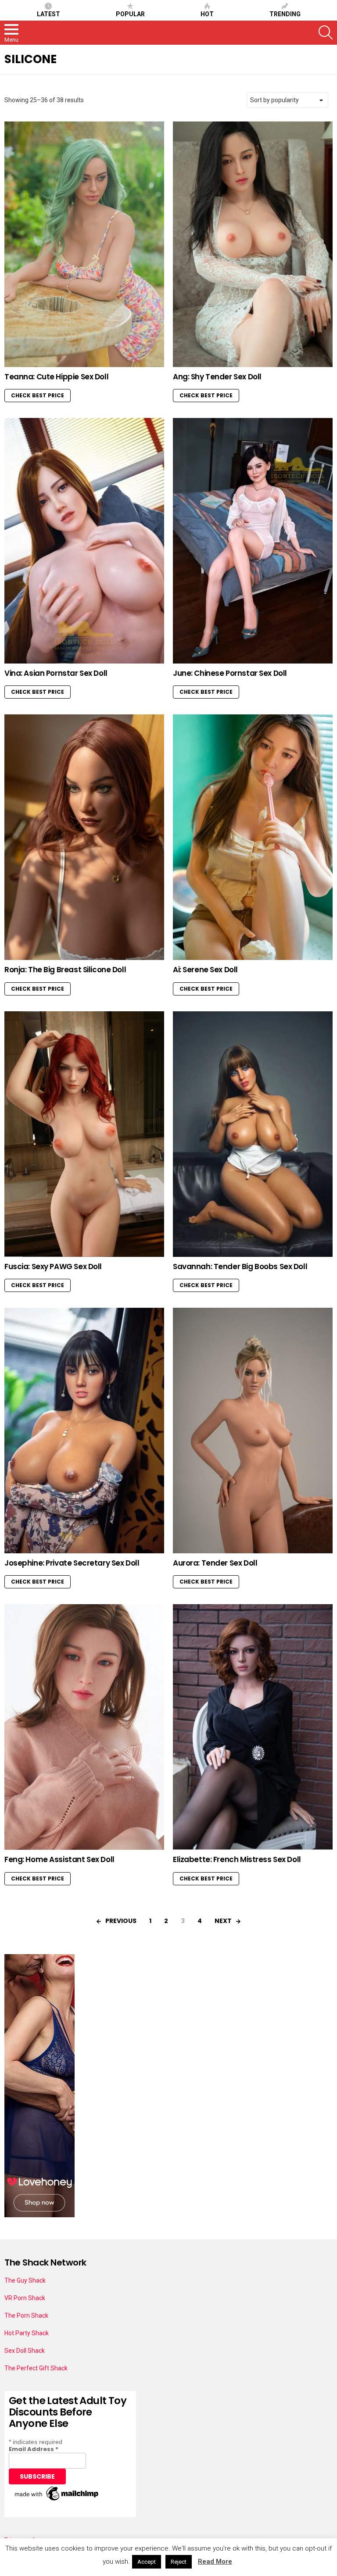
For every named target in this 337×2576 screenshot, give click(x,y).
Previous (121, 1921)
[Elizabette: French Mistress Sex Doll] (253, 1727)
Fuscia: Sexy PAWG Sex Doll (53, 1267)
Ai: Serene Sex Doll (205, 970)
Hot (207, 14)
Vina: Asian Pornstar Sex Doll (56, 673)
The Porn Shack (26, 2316)
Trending (285, 14)
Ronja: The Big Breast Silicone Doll (65, 970)
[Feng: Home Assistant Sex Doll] (84, 1727)
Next (223, 1921)
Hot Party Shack (27, 2333)
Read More (215, 2562)
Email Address (34, 2449)
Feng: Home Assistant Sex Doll (59, 1859)
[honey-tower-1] (39, 2215)
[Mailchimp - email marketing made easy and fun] (57, 2501)
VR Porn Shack (25, 2298)
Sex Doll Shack (25, 2351)
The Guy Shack (25, 2280)
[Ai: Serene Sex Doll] (253, 837)
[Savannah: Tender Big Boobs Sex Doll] (253, 1134)
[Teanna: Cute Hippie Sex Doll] (84, 244)
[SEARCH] (326, 32)
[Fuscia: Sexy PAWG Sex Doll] (84, 1134)
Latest (48, 14)
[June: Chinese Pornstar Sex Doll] (253, 541)
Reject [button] (179, 2562)
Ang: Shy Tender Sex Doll (217, 377)
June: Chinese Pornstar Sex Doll (230, 673)
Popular (130, 14)
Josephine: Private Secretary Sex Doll (72, 1563)
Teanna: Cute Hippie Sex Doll (56, 377)
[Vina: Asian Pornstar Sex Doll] (84, 541)
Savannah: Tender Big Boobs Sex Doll (240, 1267)
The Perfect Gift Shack (36, 2368)
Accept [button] (147, 2562)
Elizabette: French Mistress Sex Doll (237, 1859)
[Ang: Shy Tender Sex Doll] (253, 244)
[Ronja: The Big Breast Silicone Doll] (84, 837)
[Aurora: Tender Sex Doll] (253, 1431)
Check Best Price (38, 395)
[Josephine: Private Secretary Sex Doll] (84, 1431)
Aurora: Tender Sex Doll (215, 1563)
